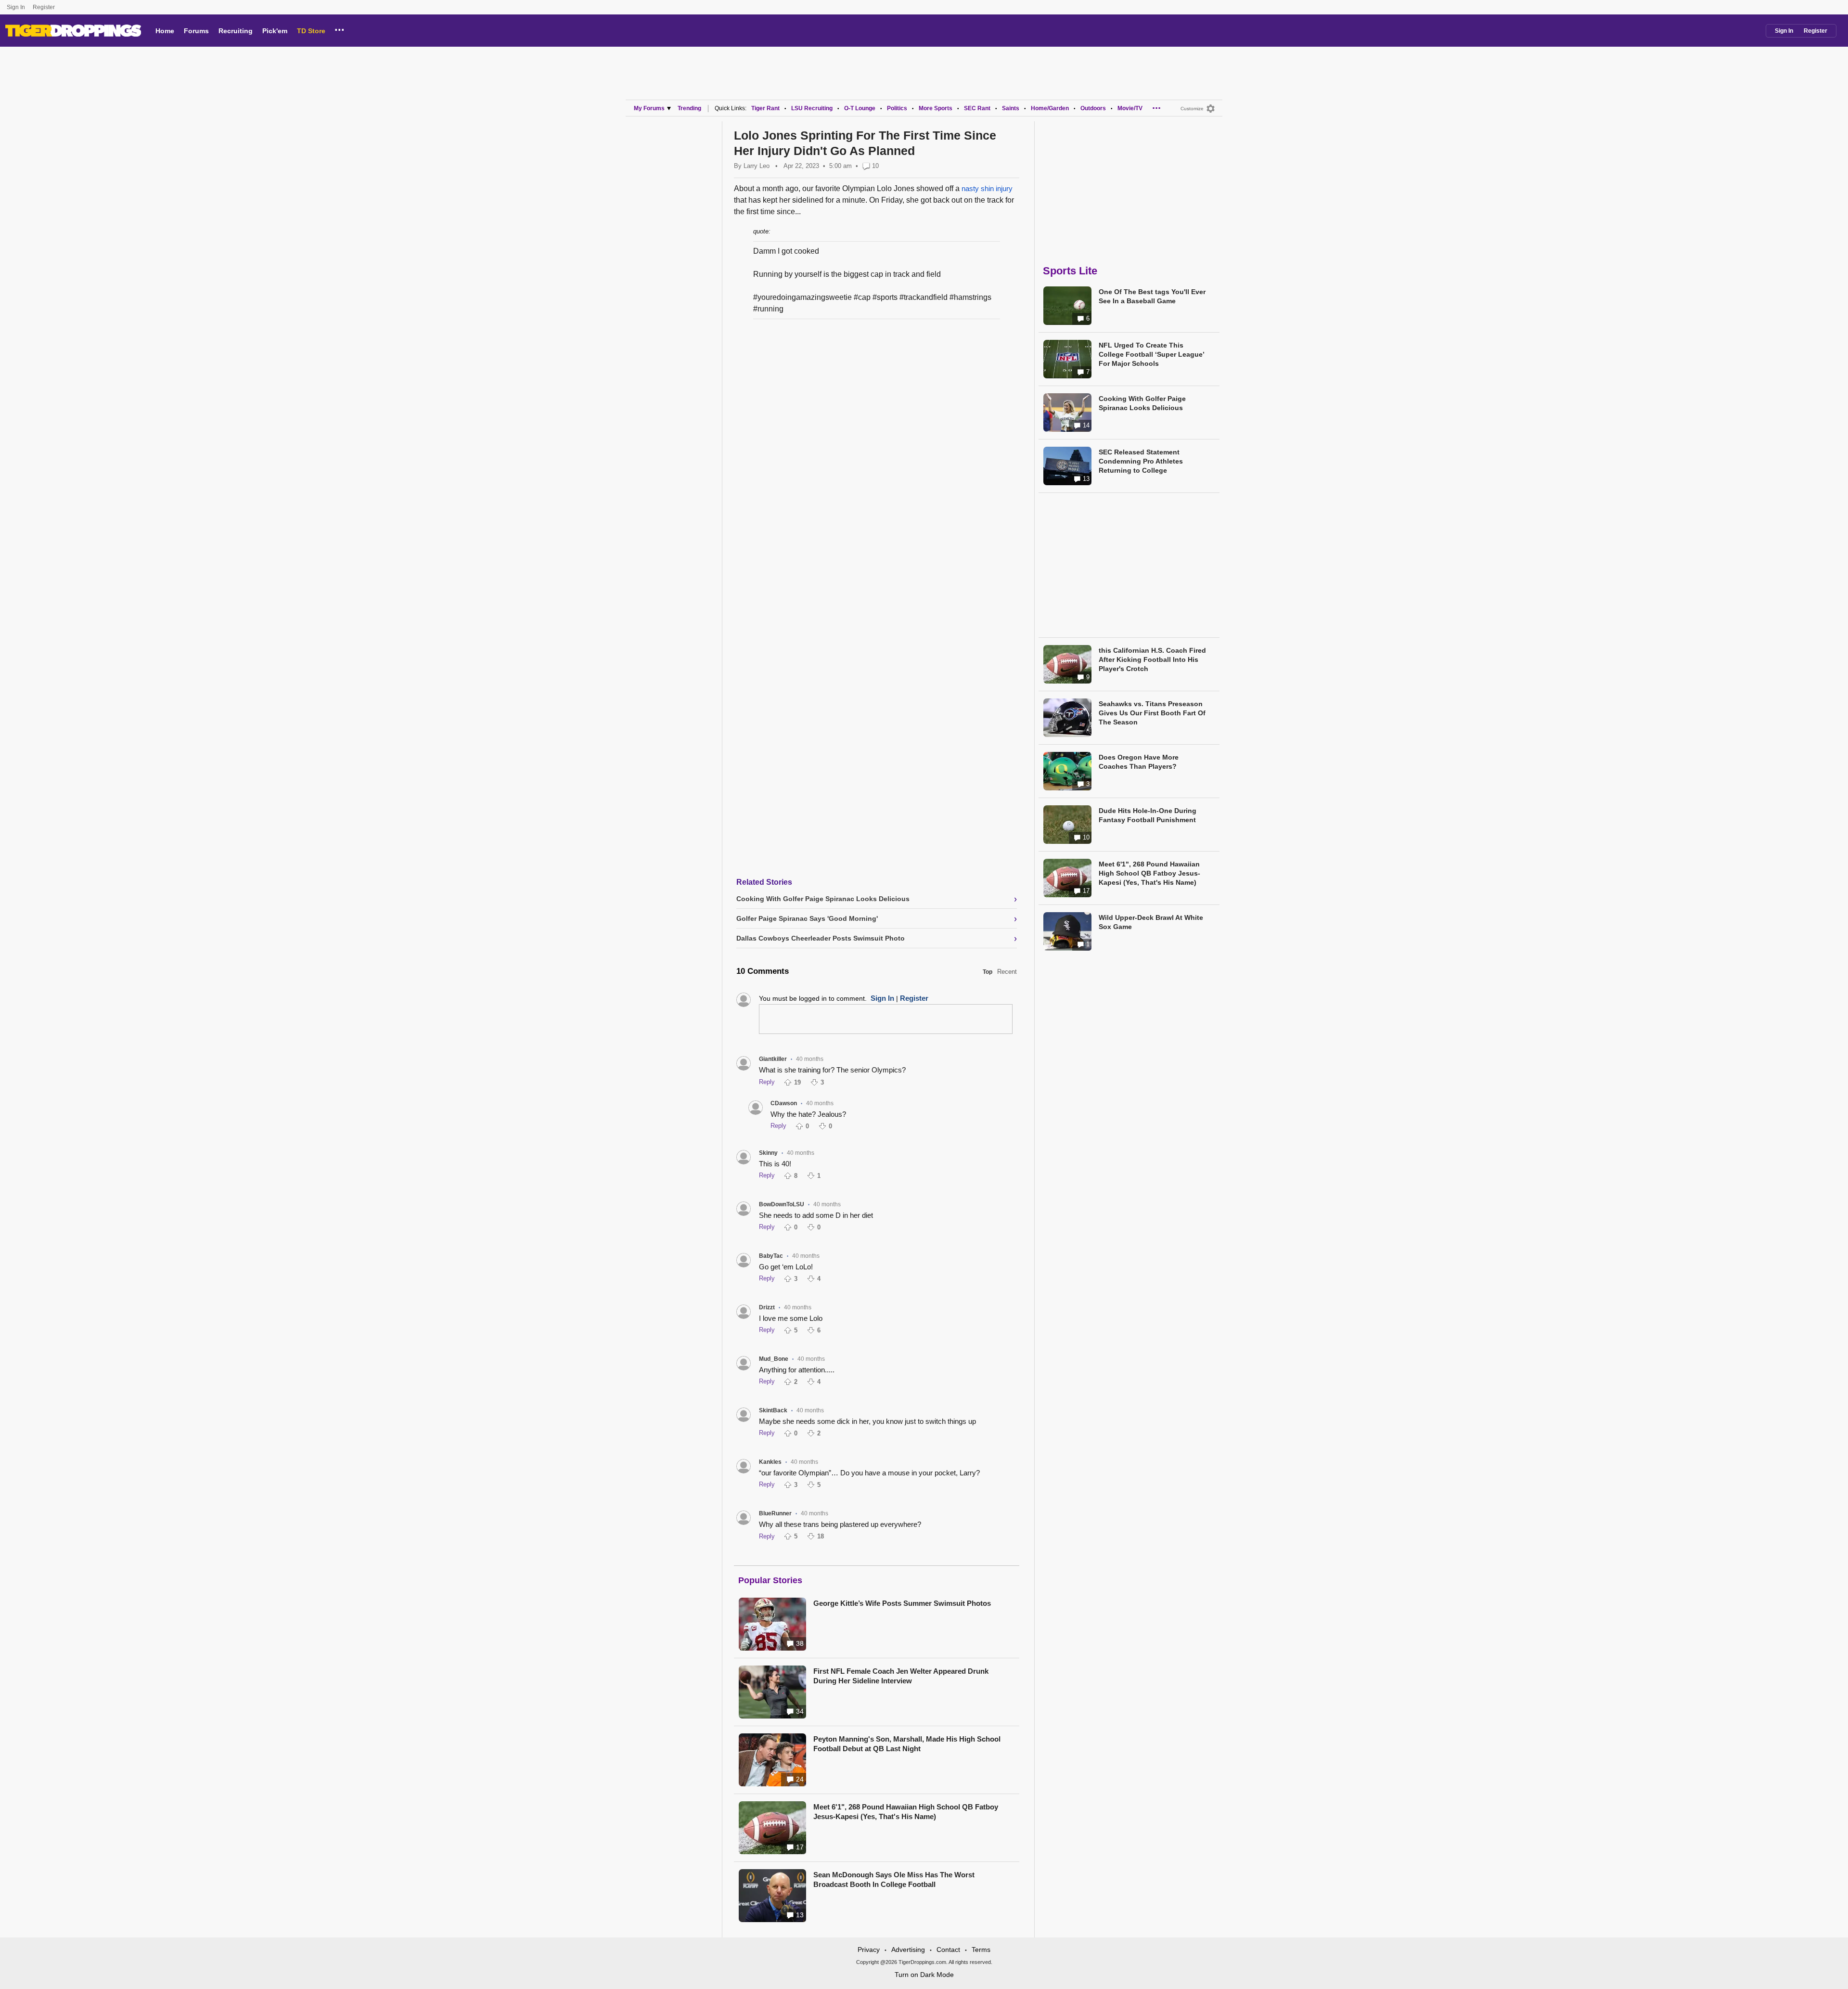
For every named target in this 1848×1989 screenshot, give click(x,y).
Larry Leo (757, 166)
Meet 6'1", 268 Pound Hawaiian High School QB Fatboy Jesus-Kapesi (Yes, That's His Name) (906, 1812)
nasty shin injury (987, 188)
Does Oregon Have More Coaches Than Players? (1139, 762)
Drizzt (767, 1307)
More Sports (936, 108)
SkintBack (773, 1410)
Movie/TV (1130, 108)
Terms (981, 1950)
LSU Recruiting (812, 108)
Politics (897, 108)
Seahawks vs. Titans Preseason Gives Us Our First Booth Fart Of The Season (1152, 713)
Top (988, 972)
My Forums (649, 108)
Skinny (768, 1153)
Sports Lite (1070, 271)
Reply (767, 1082)
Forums (196, 31)
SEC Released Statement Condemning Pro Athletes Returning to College (1141, 461)
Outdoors (1093, 108)
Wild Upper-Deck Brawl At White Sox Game (1151, 922)
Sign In (16, 7)
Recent (1007, 972)
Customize (1192, 109)
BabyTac (771, 1256)
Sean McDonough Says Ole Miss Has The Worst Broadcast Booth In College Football (894, 1879)
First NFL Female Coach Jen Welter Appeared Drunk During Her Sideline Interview (901, 1676)
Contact (948, 1950)
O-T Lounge (860, 108)
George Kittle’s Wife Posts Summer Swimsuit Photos (902, 1603)
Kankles (770, 1462)
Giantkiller (773, 1059)
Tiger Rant (765, 108)
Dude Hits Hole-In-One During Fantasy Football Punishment (1148, 815)
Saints (1011, 108)
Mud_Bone (774, 1359)
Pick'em (275, 31)
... (340, 28)
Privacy (869, 1950)
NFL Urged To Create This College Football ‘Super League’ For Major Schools (1151, 354)
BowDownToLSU (782, 1204)
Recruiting (236, 31)
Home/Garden (1050, 108)
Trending (689, 108)
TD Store (311, 31)
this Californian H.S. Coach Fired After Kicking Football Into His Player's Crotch (1152, 659)
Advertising (908, 1950)
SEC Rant (977, 108)
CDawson (784, 1103)
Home (165, 31)
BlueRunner (775, 1513)
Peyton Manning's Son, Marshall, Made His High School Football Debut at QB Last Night (907, 1744)
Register (45, 7)
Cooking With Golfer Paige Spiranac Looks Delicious (1142, 403)
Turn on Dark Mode (924, 1975)
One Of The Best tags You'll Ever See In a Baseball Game (1152, 296)
